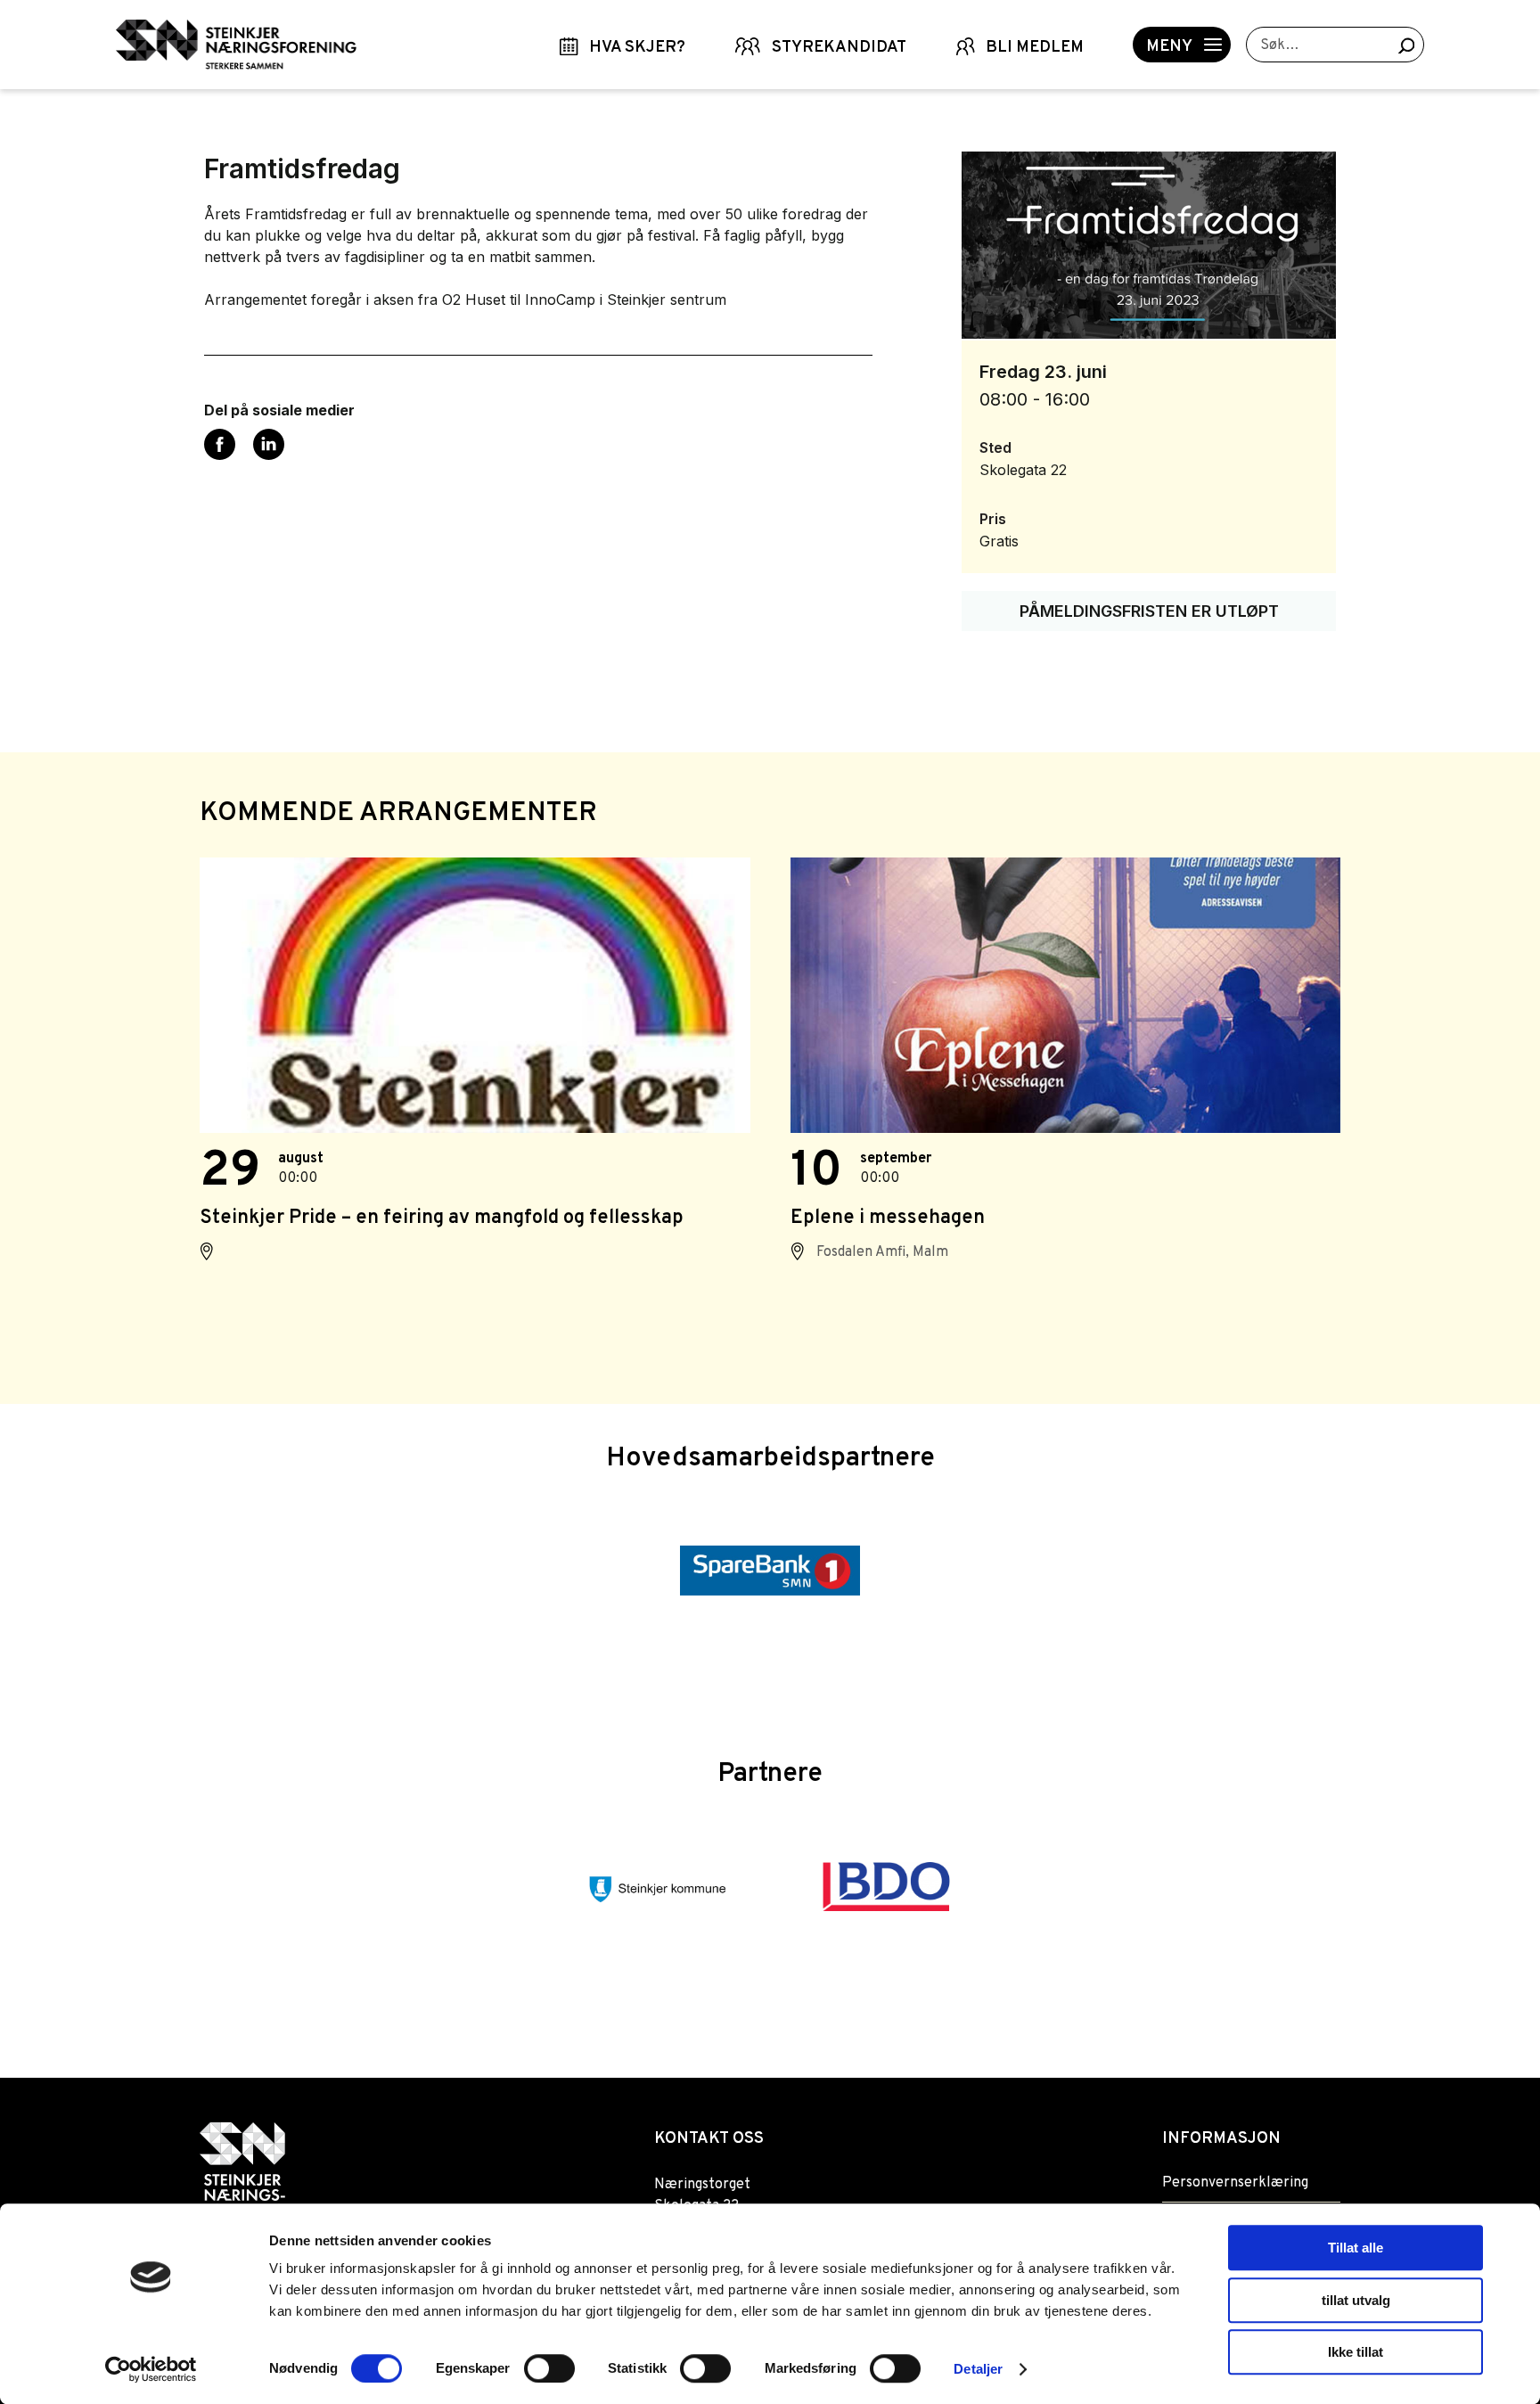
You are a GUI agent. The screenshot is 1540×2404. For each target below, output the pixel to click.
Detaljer (978, 2369)
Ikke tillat (1356, 2352)
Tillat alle (1356, 2248)
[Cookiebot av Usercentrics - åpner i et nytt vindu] (151, 2369)
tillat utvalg (1356, 2300)
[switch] (549, 2368)
